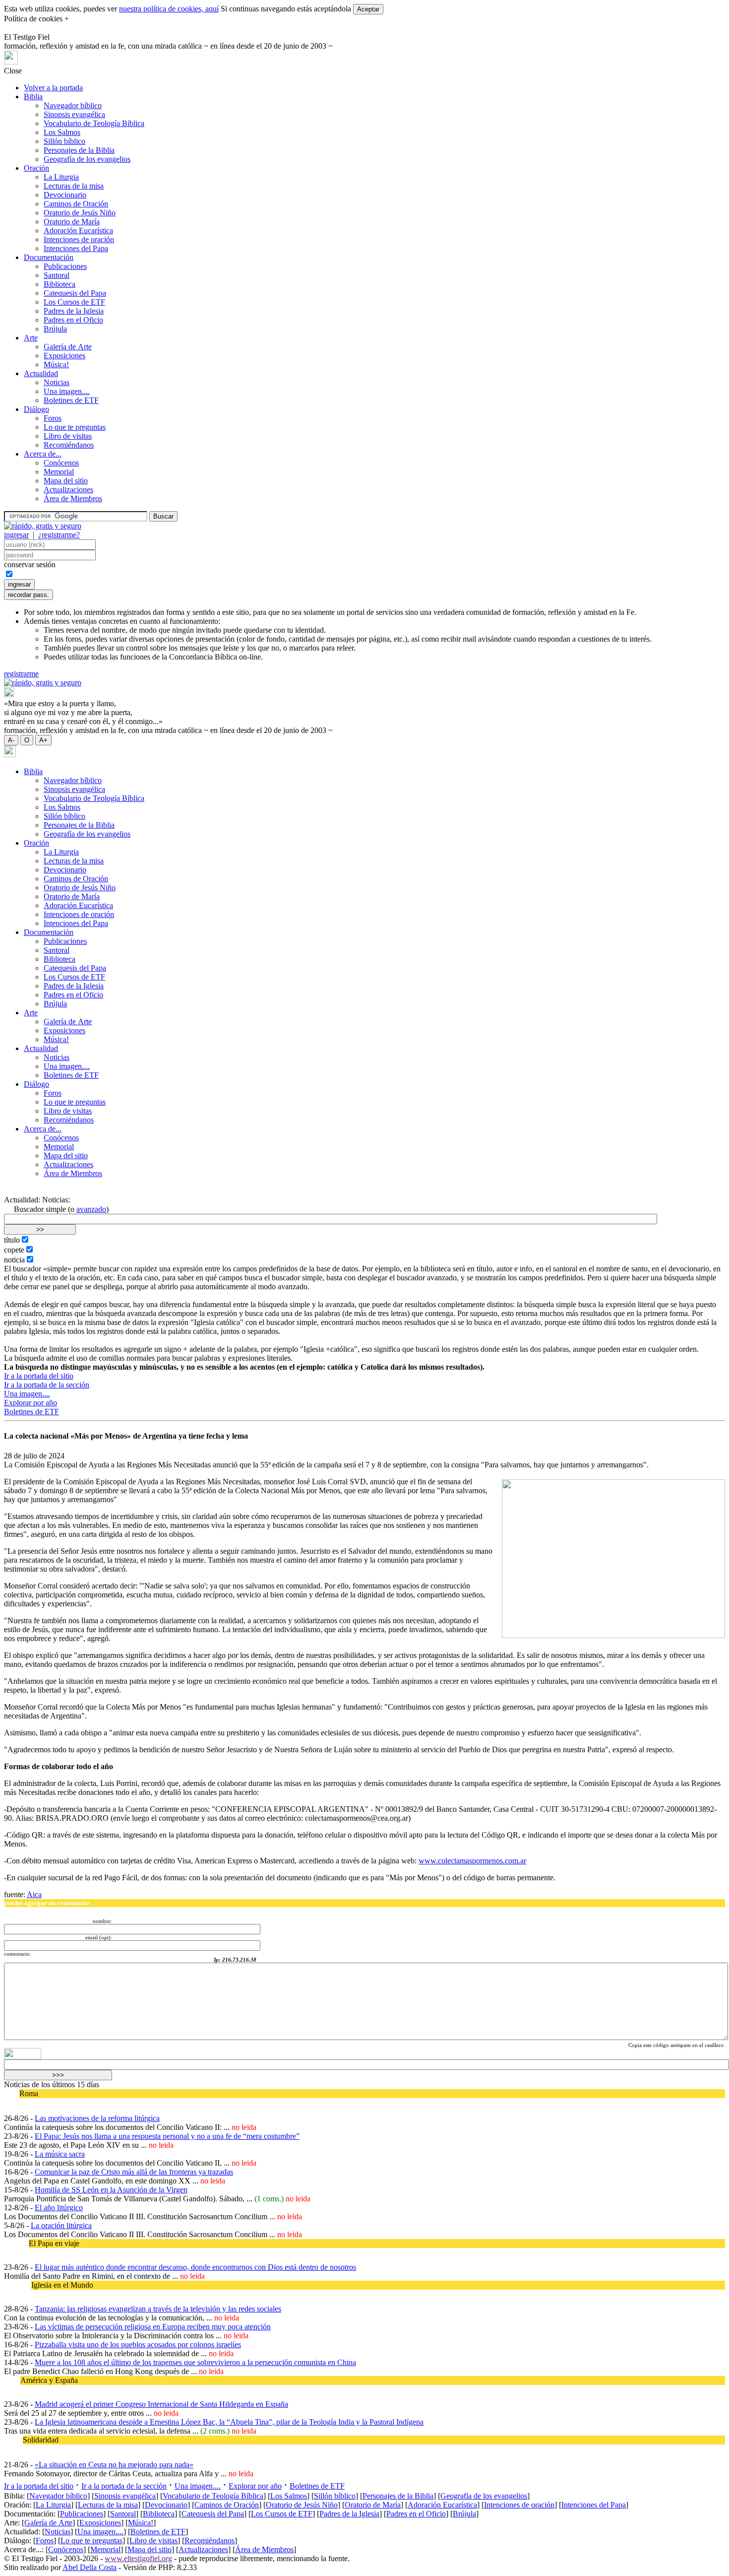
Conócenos (61, 463)
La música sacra (60, 2154)
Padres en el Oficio (73, 320)
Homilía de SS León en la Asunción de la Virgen (111, 2190)
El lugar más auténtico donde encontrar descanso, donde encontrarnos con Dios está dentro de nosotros (195, 2267)
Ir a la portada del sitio (39, 1376)
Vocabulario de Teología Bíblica (94, 123)
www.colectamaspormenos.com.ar (472, 1861)
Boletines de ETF (71, 400)
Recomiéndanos (69, 445)
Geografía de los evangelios (87, 159)
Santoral (57, 275)
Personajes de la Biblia (79, 150)
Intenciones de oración (79, 239)
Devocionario (65, 195)
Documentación (49, 257)
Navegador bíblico (73, 105)
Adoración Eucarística (78, 231)
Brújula (55, 329)
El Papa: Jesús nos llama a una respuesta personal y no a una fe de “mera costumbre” (167, 2136)
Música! (56, 364)
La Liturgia (61, 177)
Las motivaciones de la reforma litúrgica (97, 2118)
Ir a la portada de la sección (47, 1385)
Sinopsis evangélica (74, 114)
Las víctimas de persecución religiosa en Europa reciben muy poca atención (153, 2327)
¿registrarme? (59, 535)
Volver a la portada (53, 88)
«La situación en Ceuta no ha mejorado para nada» (114, 2465)
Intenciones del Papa (76, 248)
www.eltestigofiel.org (138, 2558)
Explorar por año (30, 1403)
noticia (14, 1260)
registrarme (21, 674)
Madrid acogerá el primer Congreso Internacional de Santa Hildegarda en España (161, 2404)
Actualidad (41, 373)
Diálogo (36, 409)
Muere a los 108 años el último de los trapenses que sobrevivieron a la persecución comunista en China (195, 2362)
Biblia (33, 97)
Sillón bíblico (64, 141)
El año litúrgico (59, 2208)
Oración (36, 168)
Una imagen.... (67, 391)
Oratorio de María (72, 222)
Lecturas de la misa (74, 186)
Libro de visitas (68, 436)
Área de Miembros (73, 498)
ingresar (16, 535)
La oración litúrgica (61, 2225)
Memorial (59, 472)
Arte (31, 338)
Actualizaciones (68, 490)
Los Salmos (62, 132)
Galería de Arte (68, 347)
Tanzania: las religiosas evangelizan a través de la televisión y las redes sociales (158, 2309)
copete (14, 1250)
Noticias (57, 382)
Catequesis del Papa (75, 293)
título (12, 1240)
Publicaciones (65, 266)
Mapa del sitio (66, 481)
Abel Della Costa (90, 2567)
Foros (53, 418)
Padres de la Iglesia (74, 311)
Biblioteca (60, 284)
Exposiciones (64, 356)
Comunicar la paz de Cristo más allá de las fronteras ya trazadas (134, 2172)
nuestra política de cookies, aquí (169, 9)
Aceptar (368, 9)
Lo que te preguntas (75, 427)
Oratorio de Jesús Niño (80, 213)
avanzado (91, 1209)
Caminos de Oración (76, 204)
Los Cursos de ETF (74, 302)
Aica (34, 1894)
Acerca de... (43, 454)
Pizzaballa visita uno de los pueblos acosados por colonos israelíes (138, 2345)
